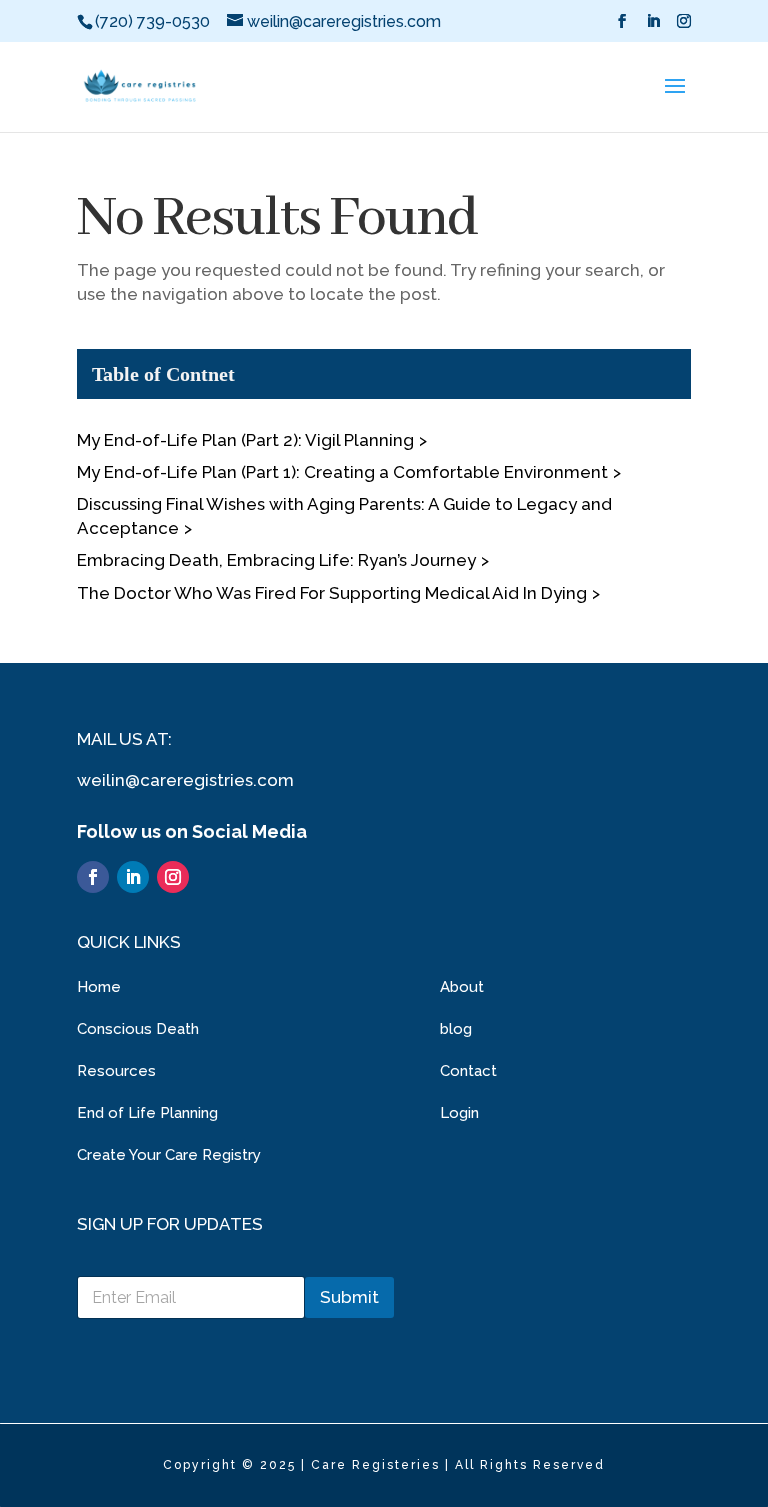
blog (456, 1029)
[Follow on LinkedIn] (133, 877)
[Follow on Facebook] (93, 877)
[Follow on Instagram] (173, 877)
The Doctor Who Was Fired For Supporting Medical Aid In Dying (332, 593)
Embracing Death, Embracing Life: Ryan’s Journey (276, 560)
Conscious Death (138, 1029)
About (462, 987)
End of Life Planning (147, 1113)
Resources (116, 1071)
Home (99, 987)
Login (459, 1113)
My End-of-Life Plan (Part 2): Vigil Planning (245, 440)
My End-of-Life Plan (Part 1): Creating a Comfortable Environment (342, 472)
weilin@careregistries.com (185, 780)
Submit (349, 1297)
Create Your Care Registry (169, 1155)
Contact (468, 1071)
